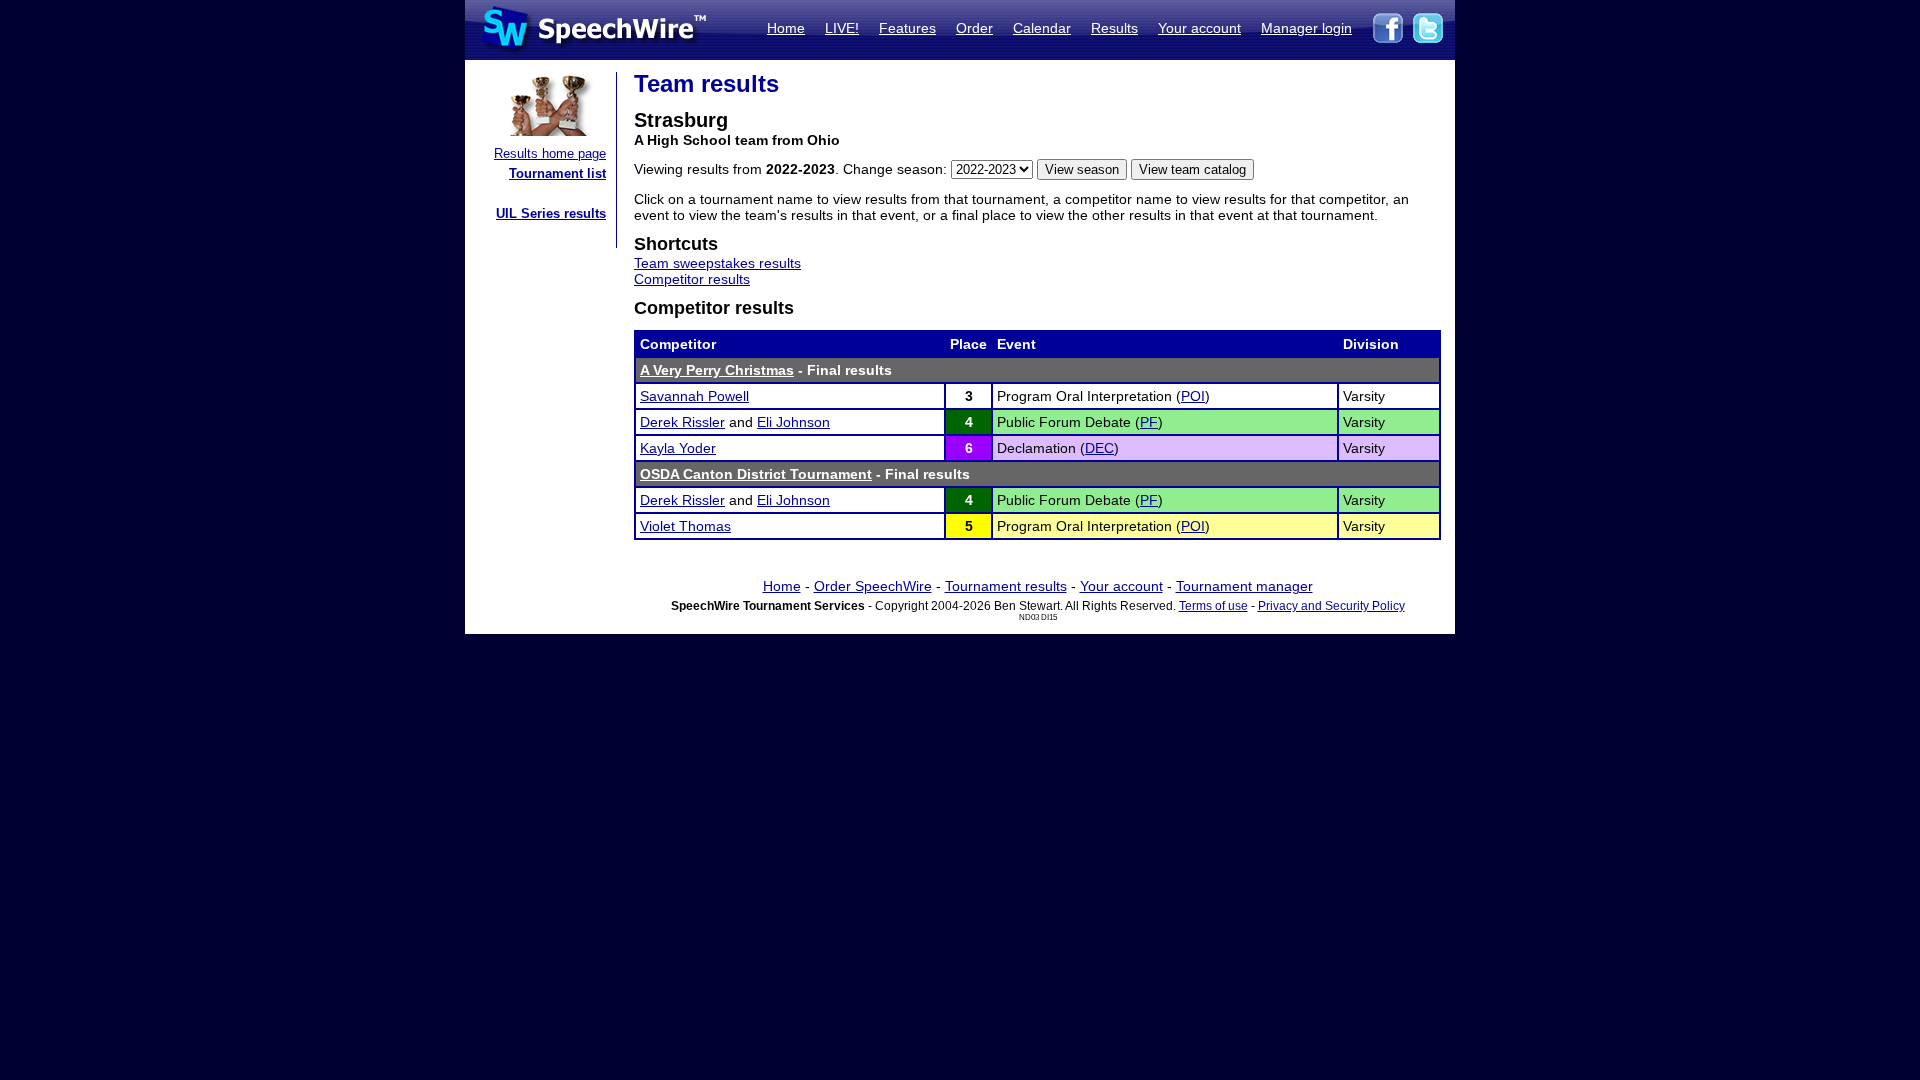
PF (1149, 422)
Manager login (1306, 28)
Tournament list (557, 173)
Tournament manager (1244, 586)
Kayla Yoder (678, 448)
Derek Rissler (682, 422)
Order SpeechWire (873, 586)
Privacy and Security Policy (1331, 606)
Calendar (1042, 28)
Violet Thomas (685, 526)
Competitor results (692, 279)
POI (1193, 396)
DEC (1099, 448)
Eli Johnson (793, 422)
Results (1114, 28)
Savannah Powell (694, 396)
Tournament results (1006, 586)
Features (907, 28)
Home (786, 28)
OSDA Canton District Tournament (756, 474)
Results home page (550, 153)
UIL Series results (551, 213)
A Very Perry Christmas (717, 370)
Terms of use (1213, 606)
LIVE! (842, 28)
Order (974, 28)
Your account (1199, 28)
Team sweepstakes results (717, 263)
